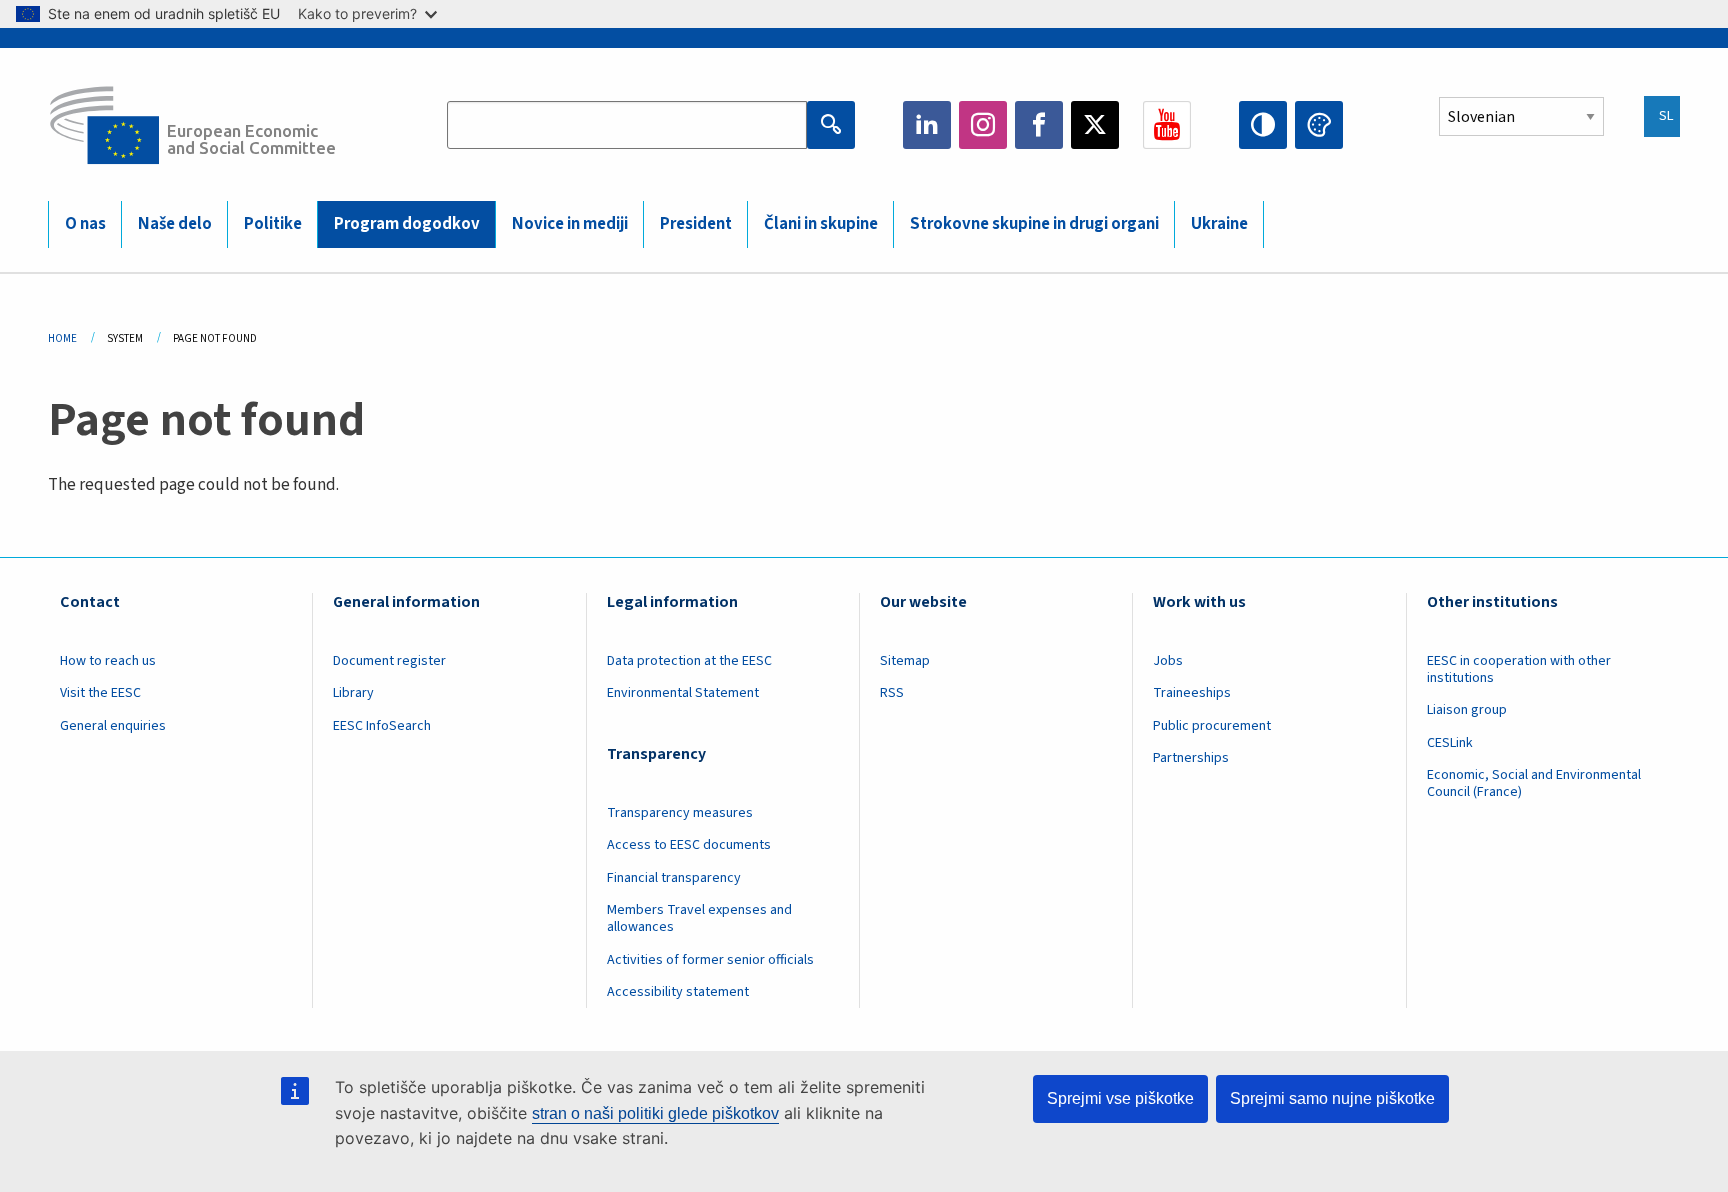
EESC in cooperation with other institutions (1519, 669)
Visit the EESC (100, 693)
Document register (389, 661)
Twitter (1095, 125)
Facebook (1039, 125)
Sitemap (905, 661)
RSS (892, 693)
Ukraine (1219, 224)
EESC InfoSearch (382, 726)
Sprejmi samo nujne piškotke (1332, 1098)
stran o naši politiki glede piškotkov (655, 1113)
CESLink (1450, 743)
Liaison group (1467, 710)
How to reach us (108, 661)
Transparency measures (680, 813)
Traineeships (1192, 693)
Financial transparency (674, 878)
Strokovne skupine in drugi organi (1034, 224)
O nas (85, 224)
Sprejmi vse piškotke (1120, 1098)
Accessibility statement (678, 992)
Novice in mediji (570, 224)
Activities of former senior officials (710, 960)
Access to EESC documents (689, 845)
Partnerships (1191, 758)
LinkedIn (927, 125)
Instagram (983, 125)
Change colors (1319, 125)
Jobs (1168, 661)
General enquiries (113, 726)
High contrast (1263, 125)
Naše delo (175, 224)
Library (353, 693)
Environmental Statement (683, 693)
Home (62, 338)
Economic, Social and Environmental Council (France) (1534, 783)
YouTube (1167, 125)
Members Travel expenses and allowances (699, 918)
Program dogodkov (407, 224)
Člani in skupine (821, 224)
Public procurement (1212, 726)
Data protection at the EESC (689, 661)
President (696, 224)
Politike (273, 224)
